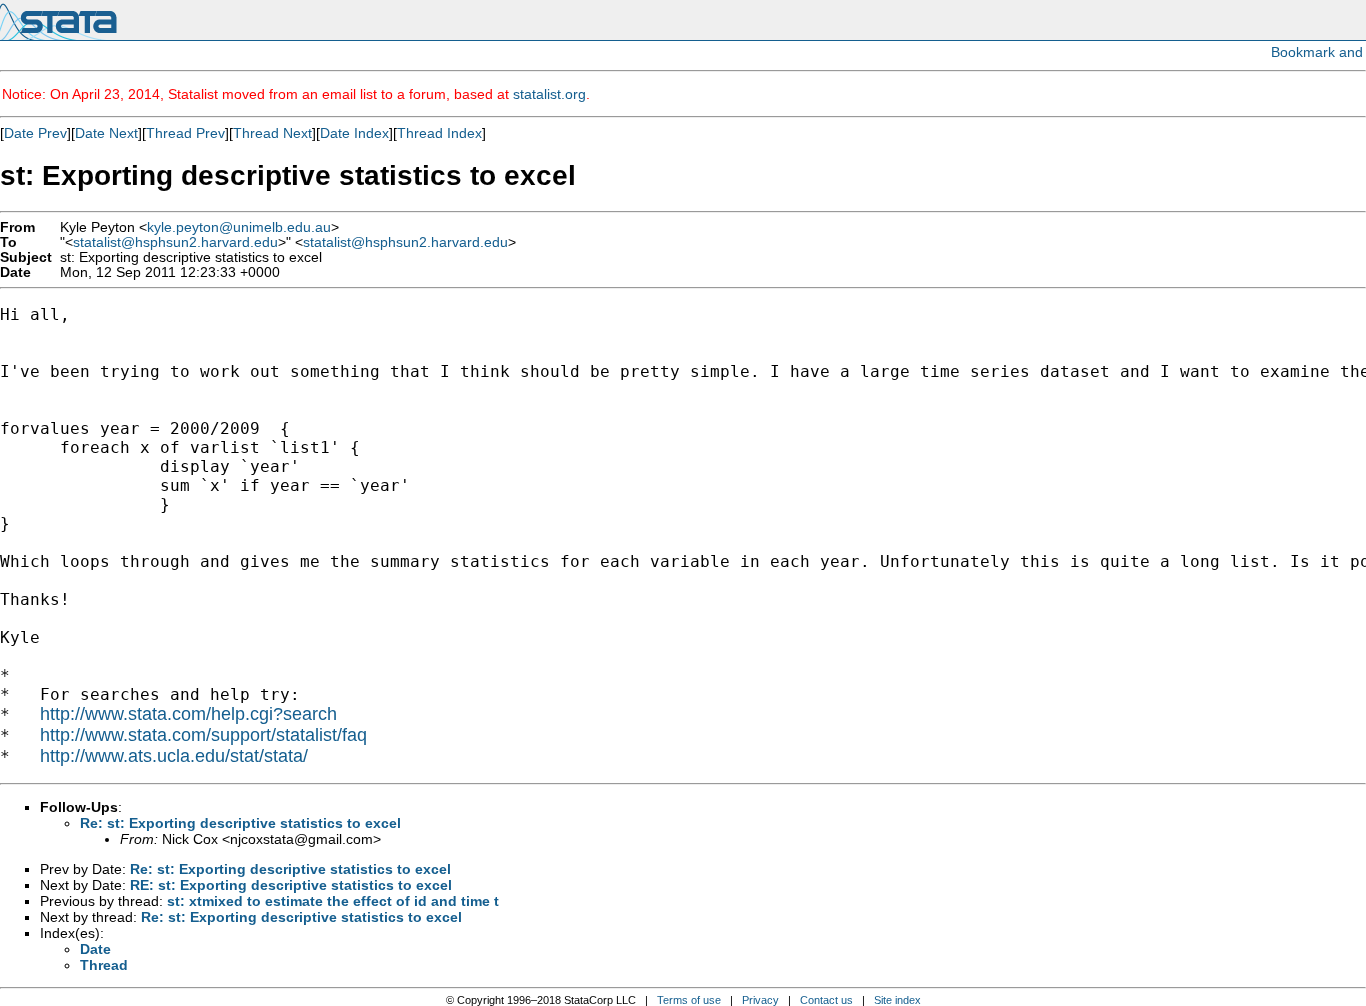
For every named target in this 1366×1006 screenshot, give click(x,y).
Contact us (826, 1000)
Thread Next (272, 133)
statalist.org (549, 94)
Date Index (354, 133)
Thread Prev (185, 133)
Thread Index (439, 133)
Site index (897, 1000)
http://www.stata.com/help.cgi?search (188, 714)
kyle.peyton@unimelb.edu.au (239, 227)
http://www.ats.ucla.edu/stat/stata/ (174, 756)
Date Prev (35, 133)
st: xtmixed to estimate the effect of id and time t (333, 901)
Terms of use (689, 1000)
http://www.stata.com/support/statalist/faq (203, 735)
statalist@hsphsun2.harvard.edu (175, 242)
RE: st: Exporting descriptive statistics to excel (291, 885)
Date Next (106, 133)
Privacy (760, 1000)
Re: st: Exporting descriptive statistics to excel (240, 823)
